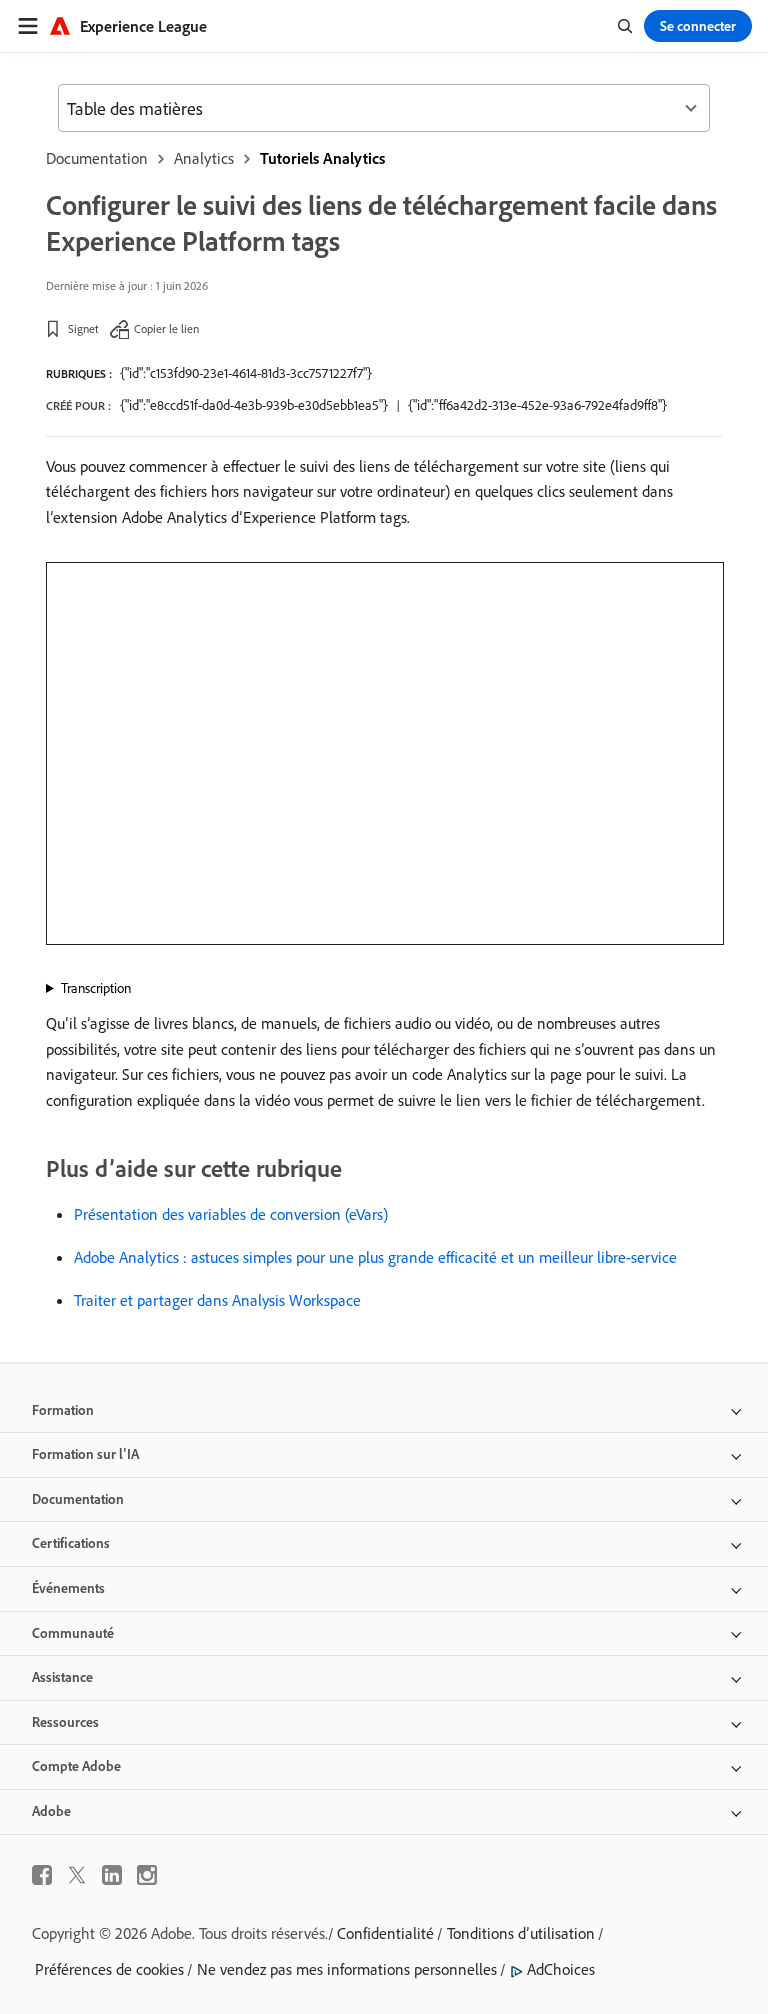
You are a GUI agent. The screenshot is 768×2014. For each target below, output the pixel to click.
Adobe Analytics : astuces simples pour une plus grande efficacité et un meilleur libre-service (375, 1257)
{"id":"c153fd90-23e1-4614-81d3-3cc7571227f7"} (246, 373)
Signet (83, 328)
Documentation (97, 158)
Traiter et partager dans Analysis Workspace (217, 1300)
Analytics (204, 158)
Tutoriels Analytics (322, 158)
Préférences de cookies (109, 1969)
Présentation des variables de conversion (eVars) (231, 1214)
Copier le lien (166, 328)
